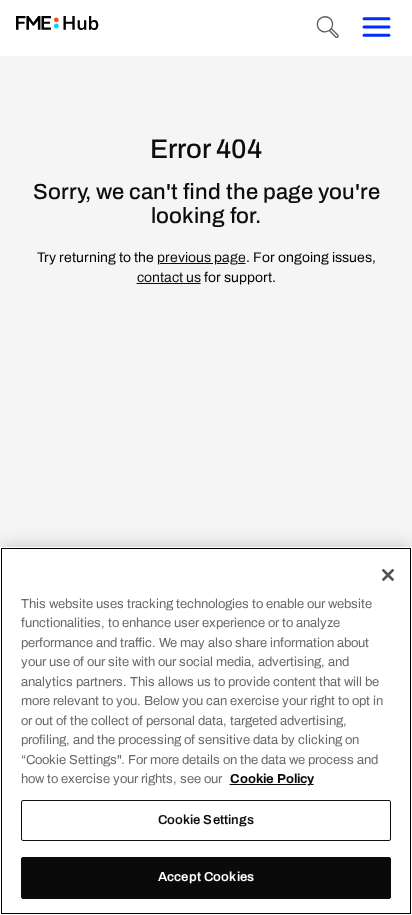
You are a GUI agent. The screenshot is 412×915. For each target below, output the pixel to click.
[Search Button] (328, 28)
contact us (169, 277)
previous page (201, 257)
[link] (57, 24)
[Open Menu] (376, 28)
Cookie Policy (272, 779)
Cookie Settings (206, 820)
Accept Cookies (206, 877)
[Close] (388, 575)
